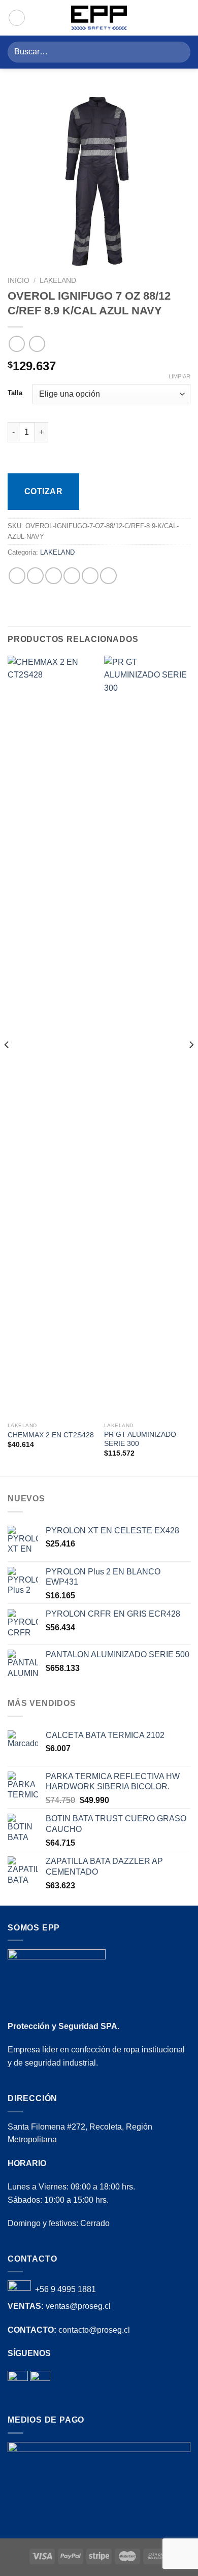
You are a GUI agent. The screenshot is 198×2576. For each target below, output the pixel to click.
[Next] (191, 1065)
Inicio (19, 281)
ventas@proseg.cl (78, 2306)
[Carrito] (17, 18)
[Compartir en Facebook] (35, 576)
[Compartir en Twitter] (54, 576)
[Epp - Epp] (99, 18)
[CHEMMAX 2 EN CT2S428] (51, 1037)
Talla (15, 393)
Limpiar (179, 376)
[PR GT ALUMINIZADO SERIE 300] (147, 1037)
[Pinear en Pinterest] (90, 576)
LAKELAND (58, 281)
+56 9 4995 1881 (65, 2290)
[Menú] (184, 18)
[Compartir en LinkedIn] (108, 576)
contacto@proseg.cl (94, 2330)
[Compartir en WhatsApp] (17, 576)
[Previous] (7, 1065)
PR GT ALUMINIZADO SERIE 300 (140, 1439)
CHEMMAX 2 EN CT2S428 (51, 1435)
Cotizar (43, 491)
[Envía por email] (72, 576)
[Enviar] (178, 52)
